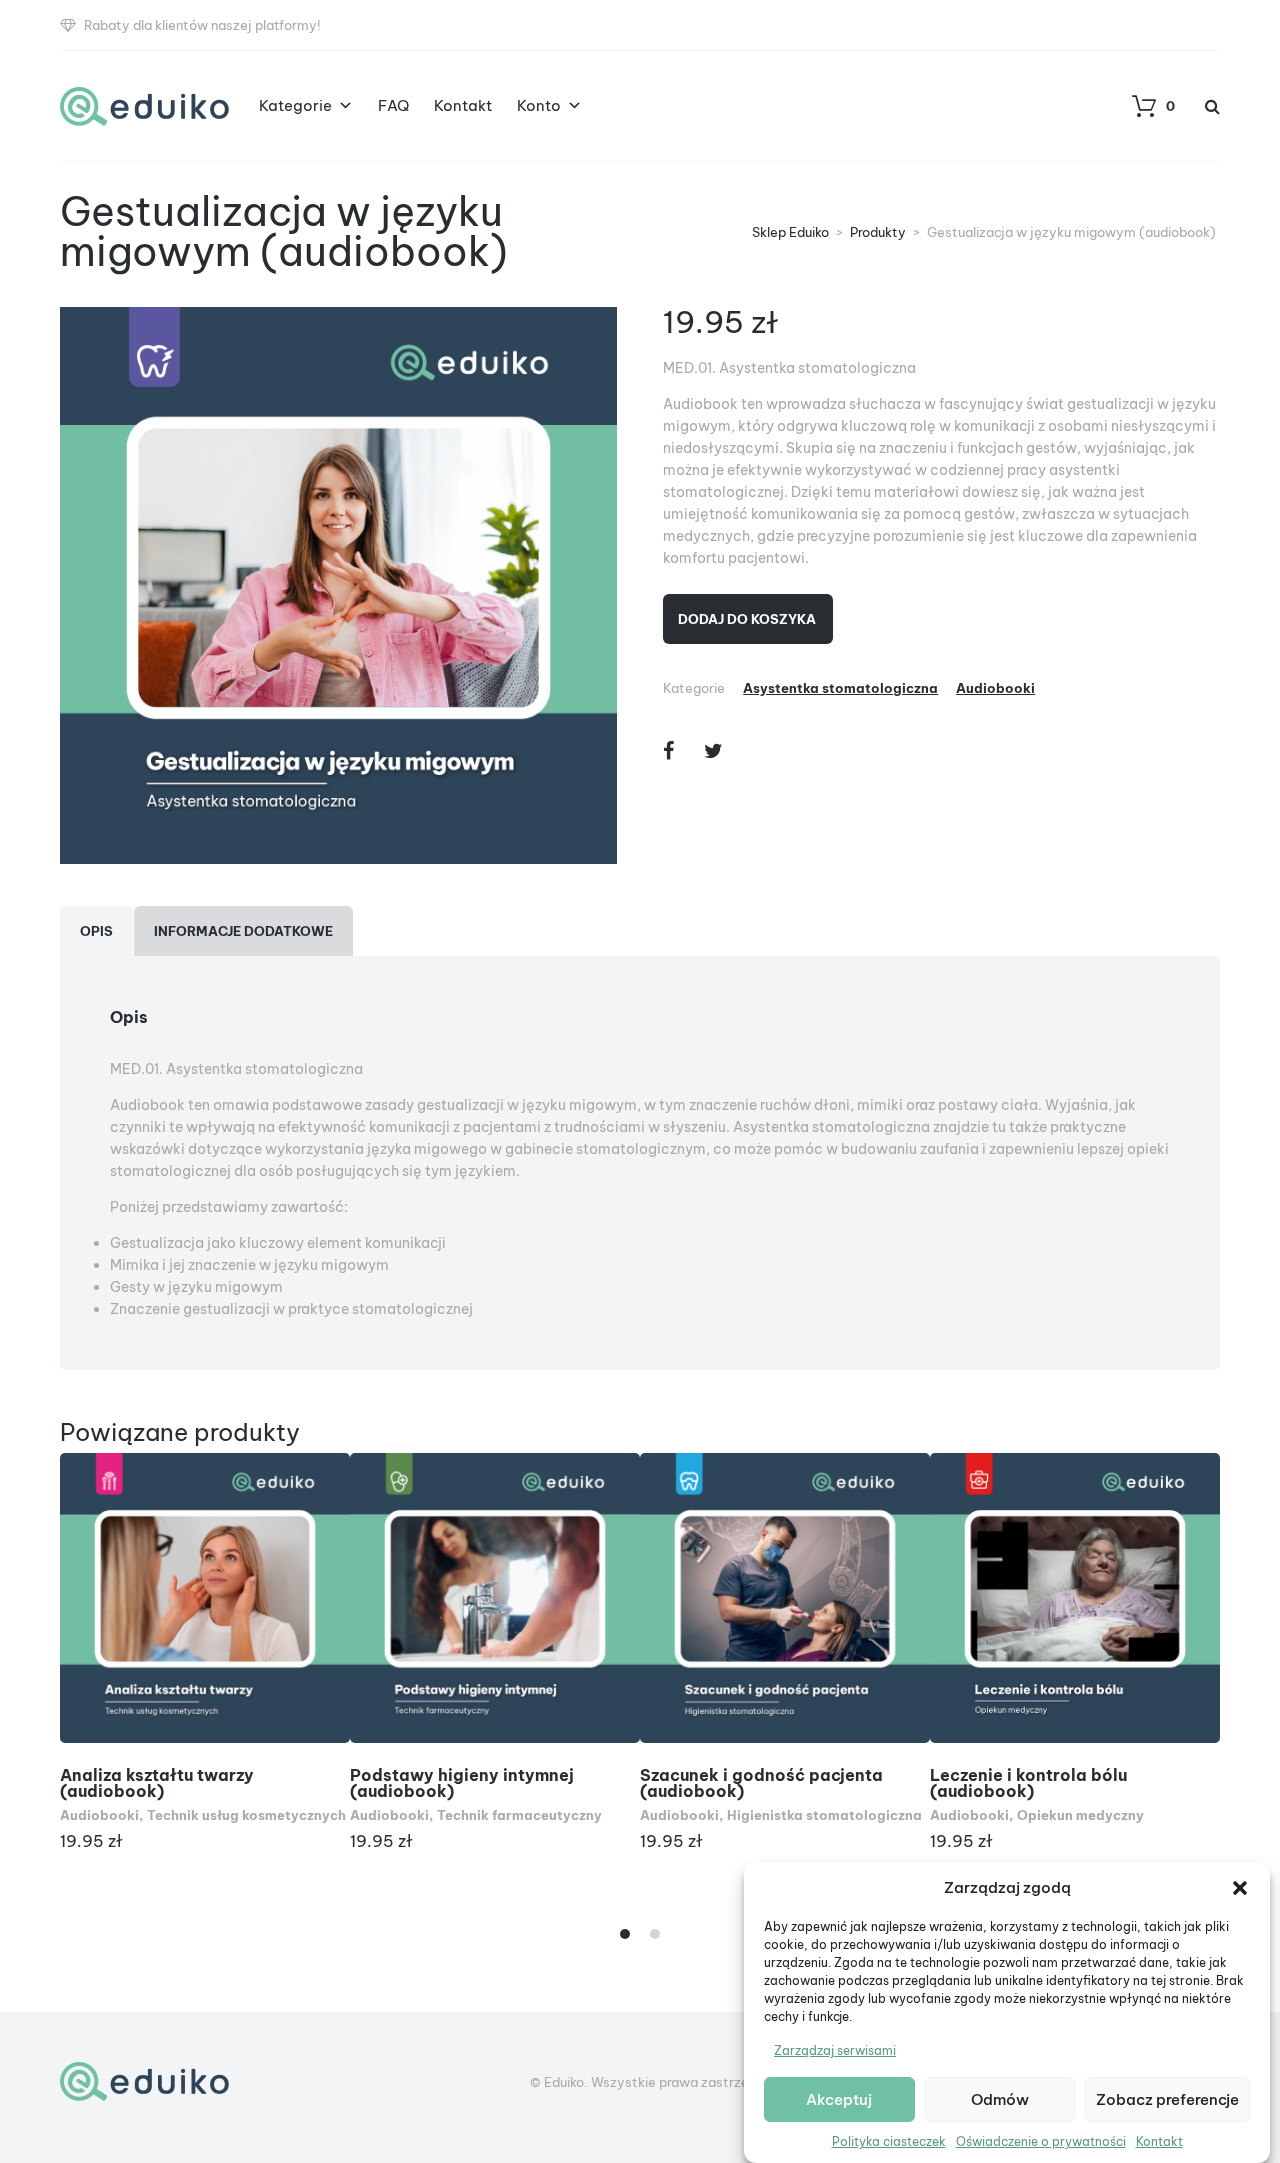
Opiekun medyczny (1080, 1815)
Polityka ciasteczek (889, 2141)
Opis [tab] (96, 931)
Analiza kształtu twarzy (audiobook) (157, 1783)
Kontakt (1159, 2141)
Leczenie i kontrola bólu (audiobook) (1028, 1783)
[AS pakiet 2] (338, 585)
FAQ (393, 105)
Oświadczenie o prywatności (1041, 2141)
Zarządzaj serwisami (835, 2050)
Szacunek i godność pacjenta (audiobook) (761, 1783)
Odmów (1000, 2099)
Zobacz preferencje (1167, 2099)
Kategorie (295, 105)
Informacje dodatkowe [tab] (243, 931)
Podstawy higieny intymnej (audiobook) (462, 1783)
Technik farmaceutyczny (519, 1815)
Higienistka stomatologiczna (824, 1815)
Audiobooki (995, 688)
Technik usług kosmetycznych (246, 1815)
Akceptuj (839, 2099)
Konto (539, 105)
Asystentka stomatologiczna (840, 688)
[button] (1240, 1888)
